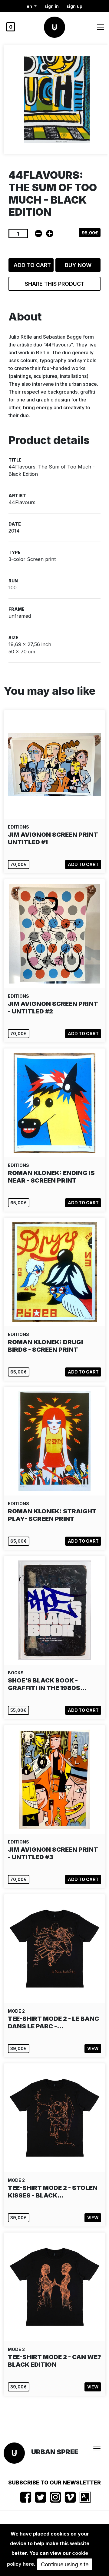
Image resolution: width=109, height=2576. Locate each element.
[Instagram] (55, 2497)
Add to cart (32, 265)
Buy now (78, 265)
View (93, 2048)
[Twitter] (41, 2497)
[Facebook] (26, 2497)
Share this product (55, 284)
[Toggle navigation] (101, 27)
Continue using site (65, 2564)
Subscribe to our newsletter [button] (54, 2483)
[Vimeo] (70, 2497)
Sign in (52, 6)
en (30, 6)
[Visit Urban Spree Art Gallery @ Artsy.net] (85, 2497)
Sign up (74, 6)
